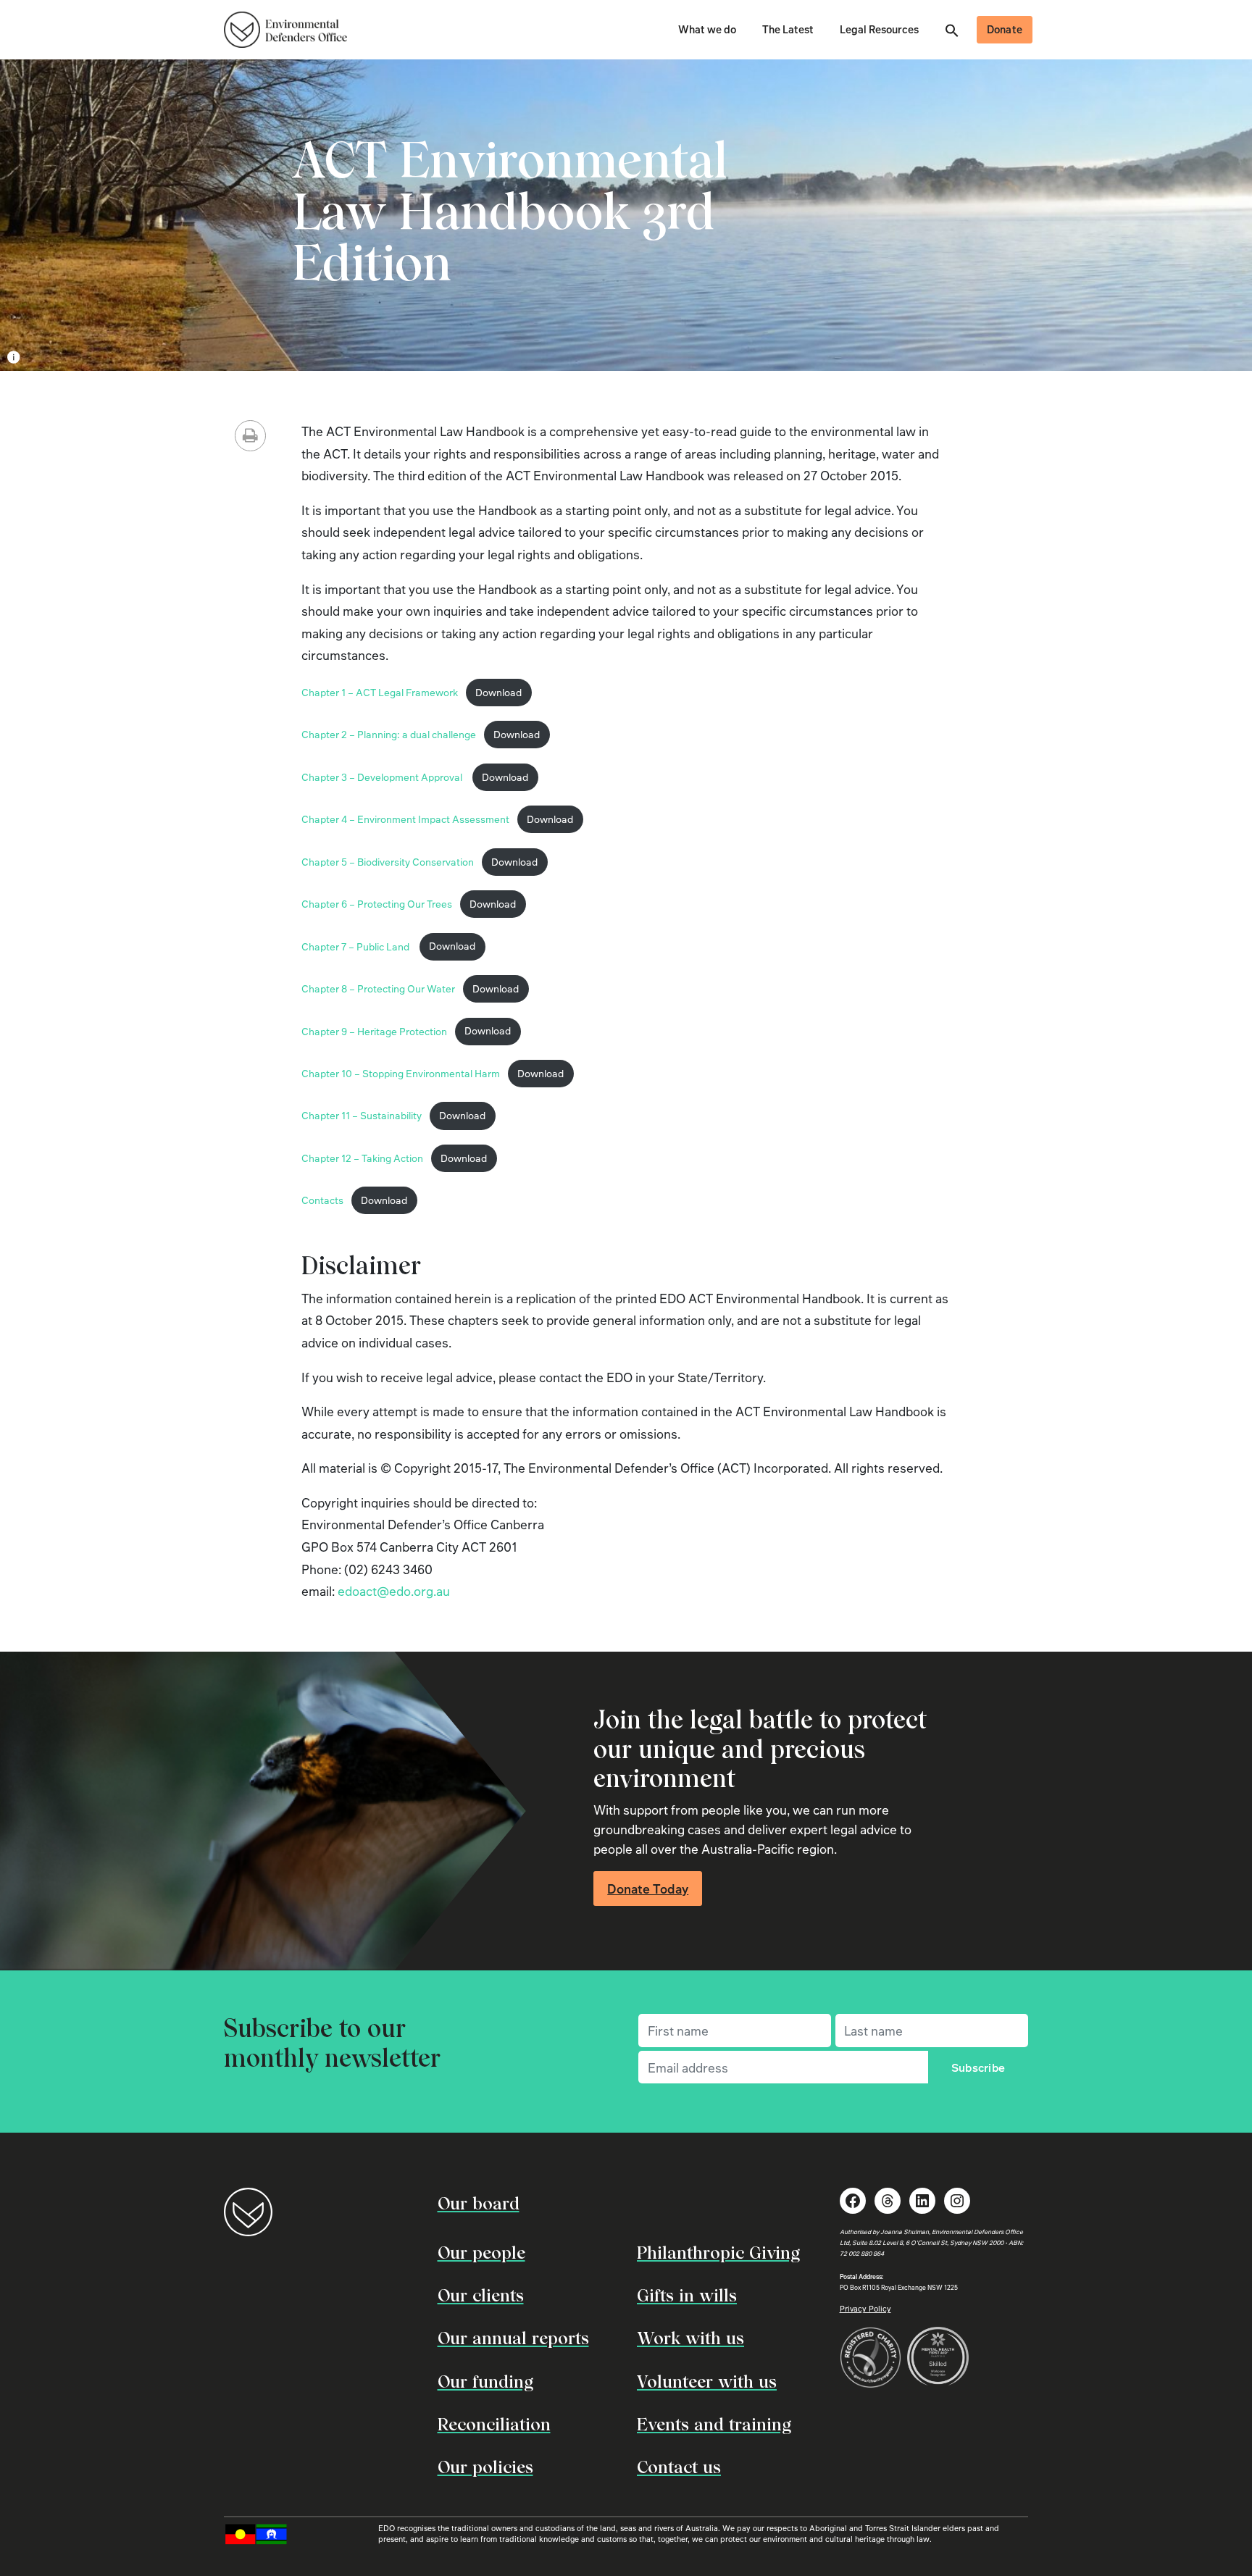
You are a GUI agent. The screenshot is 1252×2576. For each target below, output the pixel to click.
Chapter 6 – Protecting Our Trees (377, 904)
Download (498, 692)
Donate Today (648, 1889)
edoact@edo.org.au (394, 1591)
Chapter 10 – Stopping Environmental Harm (401, 1073)
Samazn (141, 357)
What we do (707, 29)
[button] (952, 29)
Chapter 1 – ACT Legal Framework (380, 692)
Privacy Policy (865, 2308)
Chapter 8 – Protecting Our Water (378, 988)
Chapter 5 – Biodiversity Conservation (388, 862)
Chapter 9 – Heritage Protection (374, 1030)
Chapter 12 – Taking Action (362, 1158)
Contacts (322, 1200)
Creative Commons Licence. (242, 357)
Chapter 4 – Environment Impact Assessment (405, 819)
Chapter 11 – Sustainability (362, 1115)
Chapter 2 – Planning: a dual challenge (389, 734)
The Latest (788, 29)
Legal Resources (879, 29)
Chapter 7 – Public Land (356, 946)
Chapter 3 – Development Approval (383, 777)
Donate (1005, 29)
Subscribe (978, 2067)
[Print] (250, 436)
